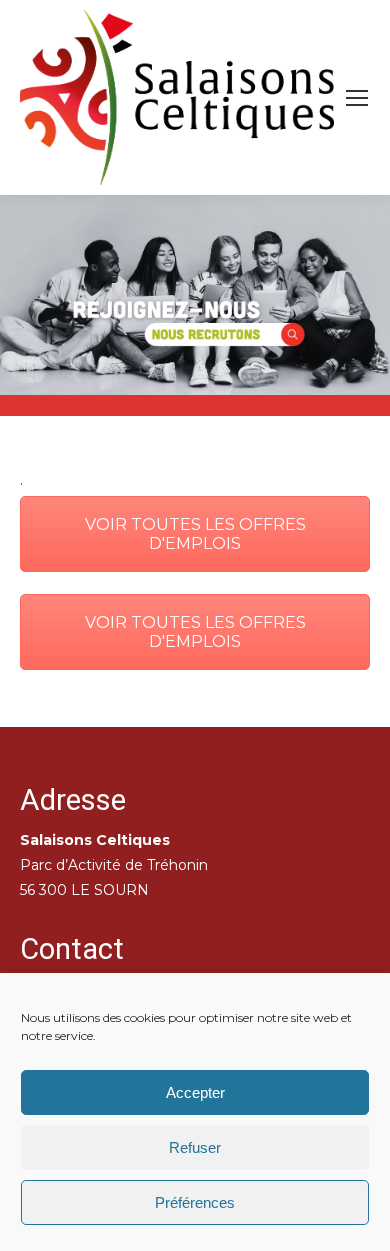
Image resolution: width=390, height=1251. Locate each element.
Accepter (195, 1092)
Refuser (195, 1147)
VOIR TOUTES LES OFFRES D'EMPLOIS (195, 534)
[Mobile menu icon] (357, 98)
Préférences (195, 1202)
